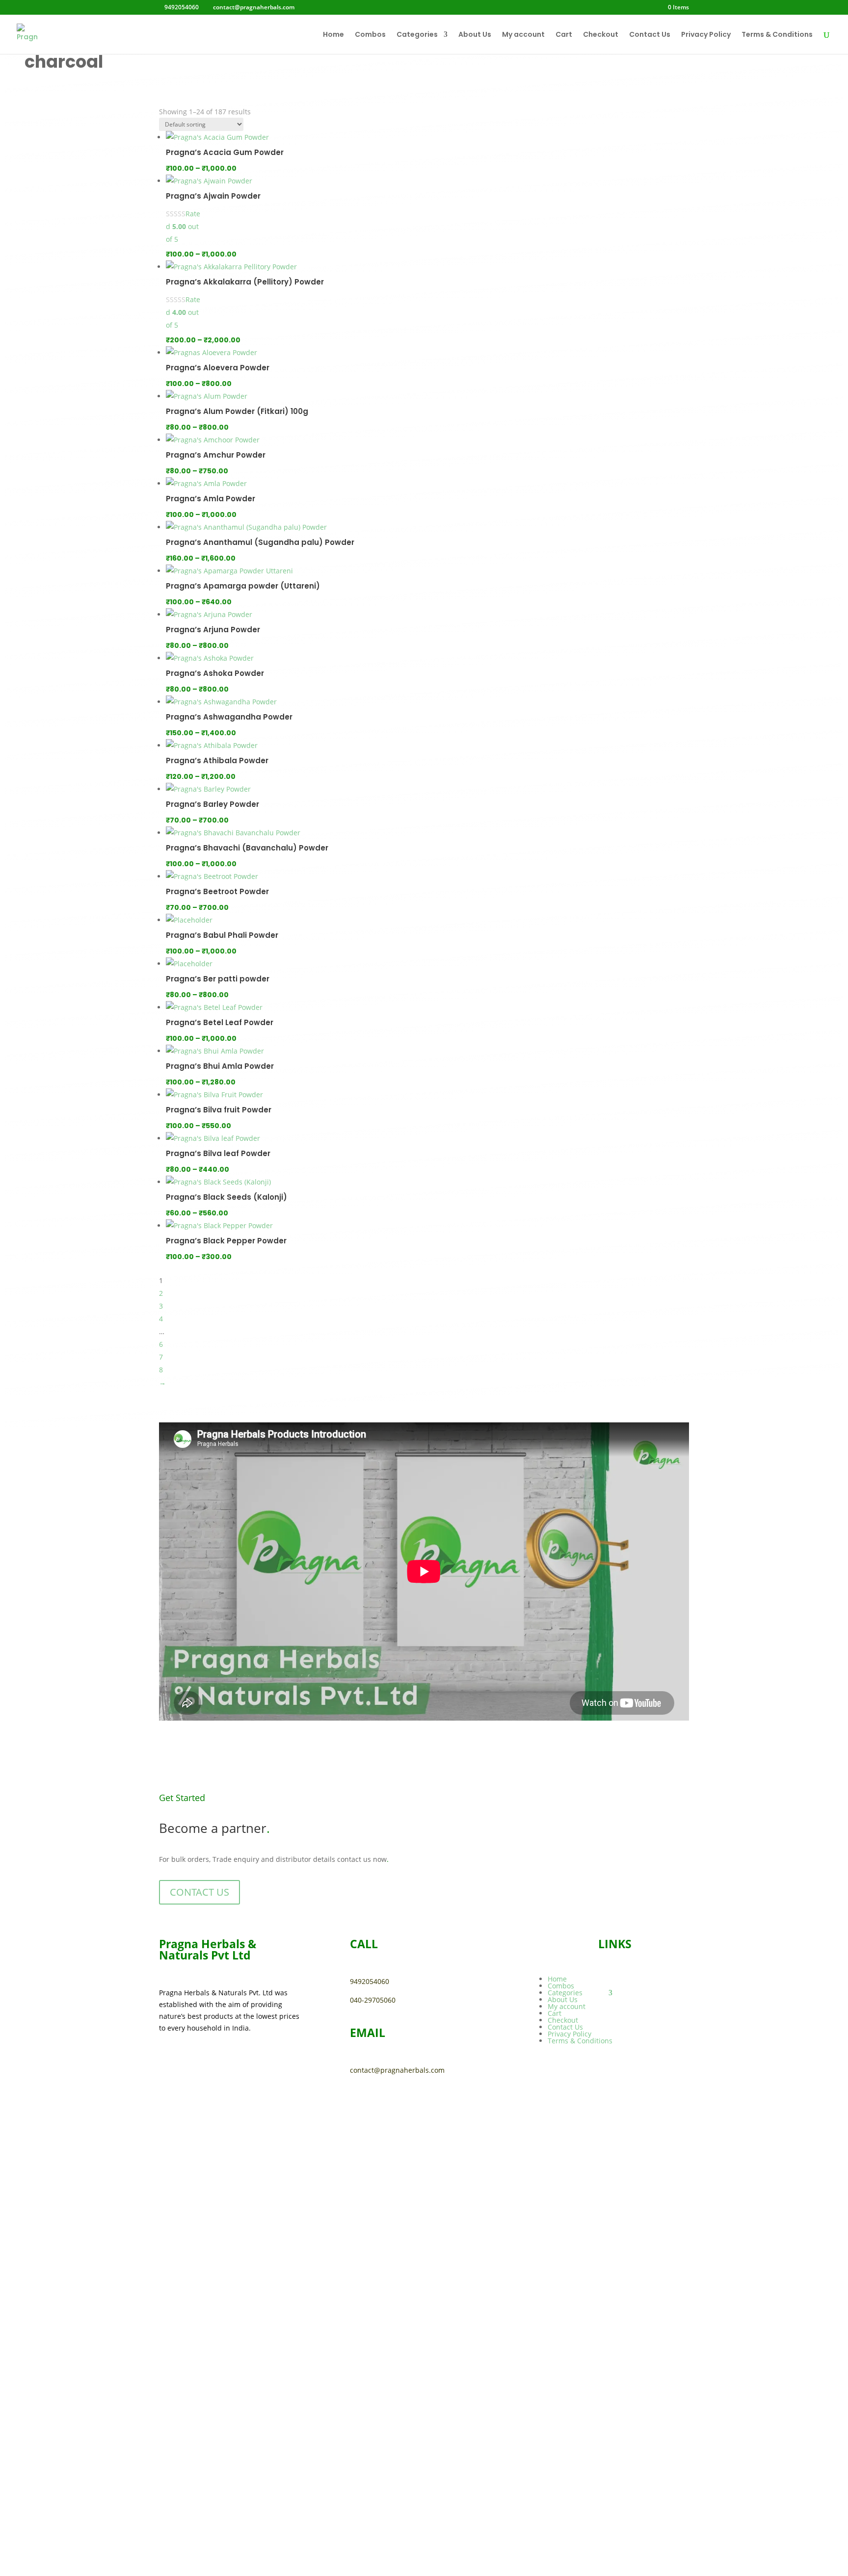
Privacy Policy (706, 35)
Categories (417, 35)
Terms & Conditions (777, 35)
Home (333, 35)
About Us (475, 35)
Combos (370, 35)
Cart (564, 35)
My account (523, 35)
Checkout (601, 35)
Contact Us (650, 35)
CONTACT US (199, 1892)
